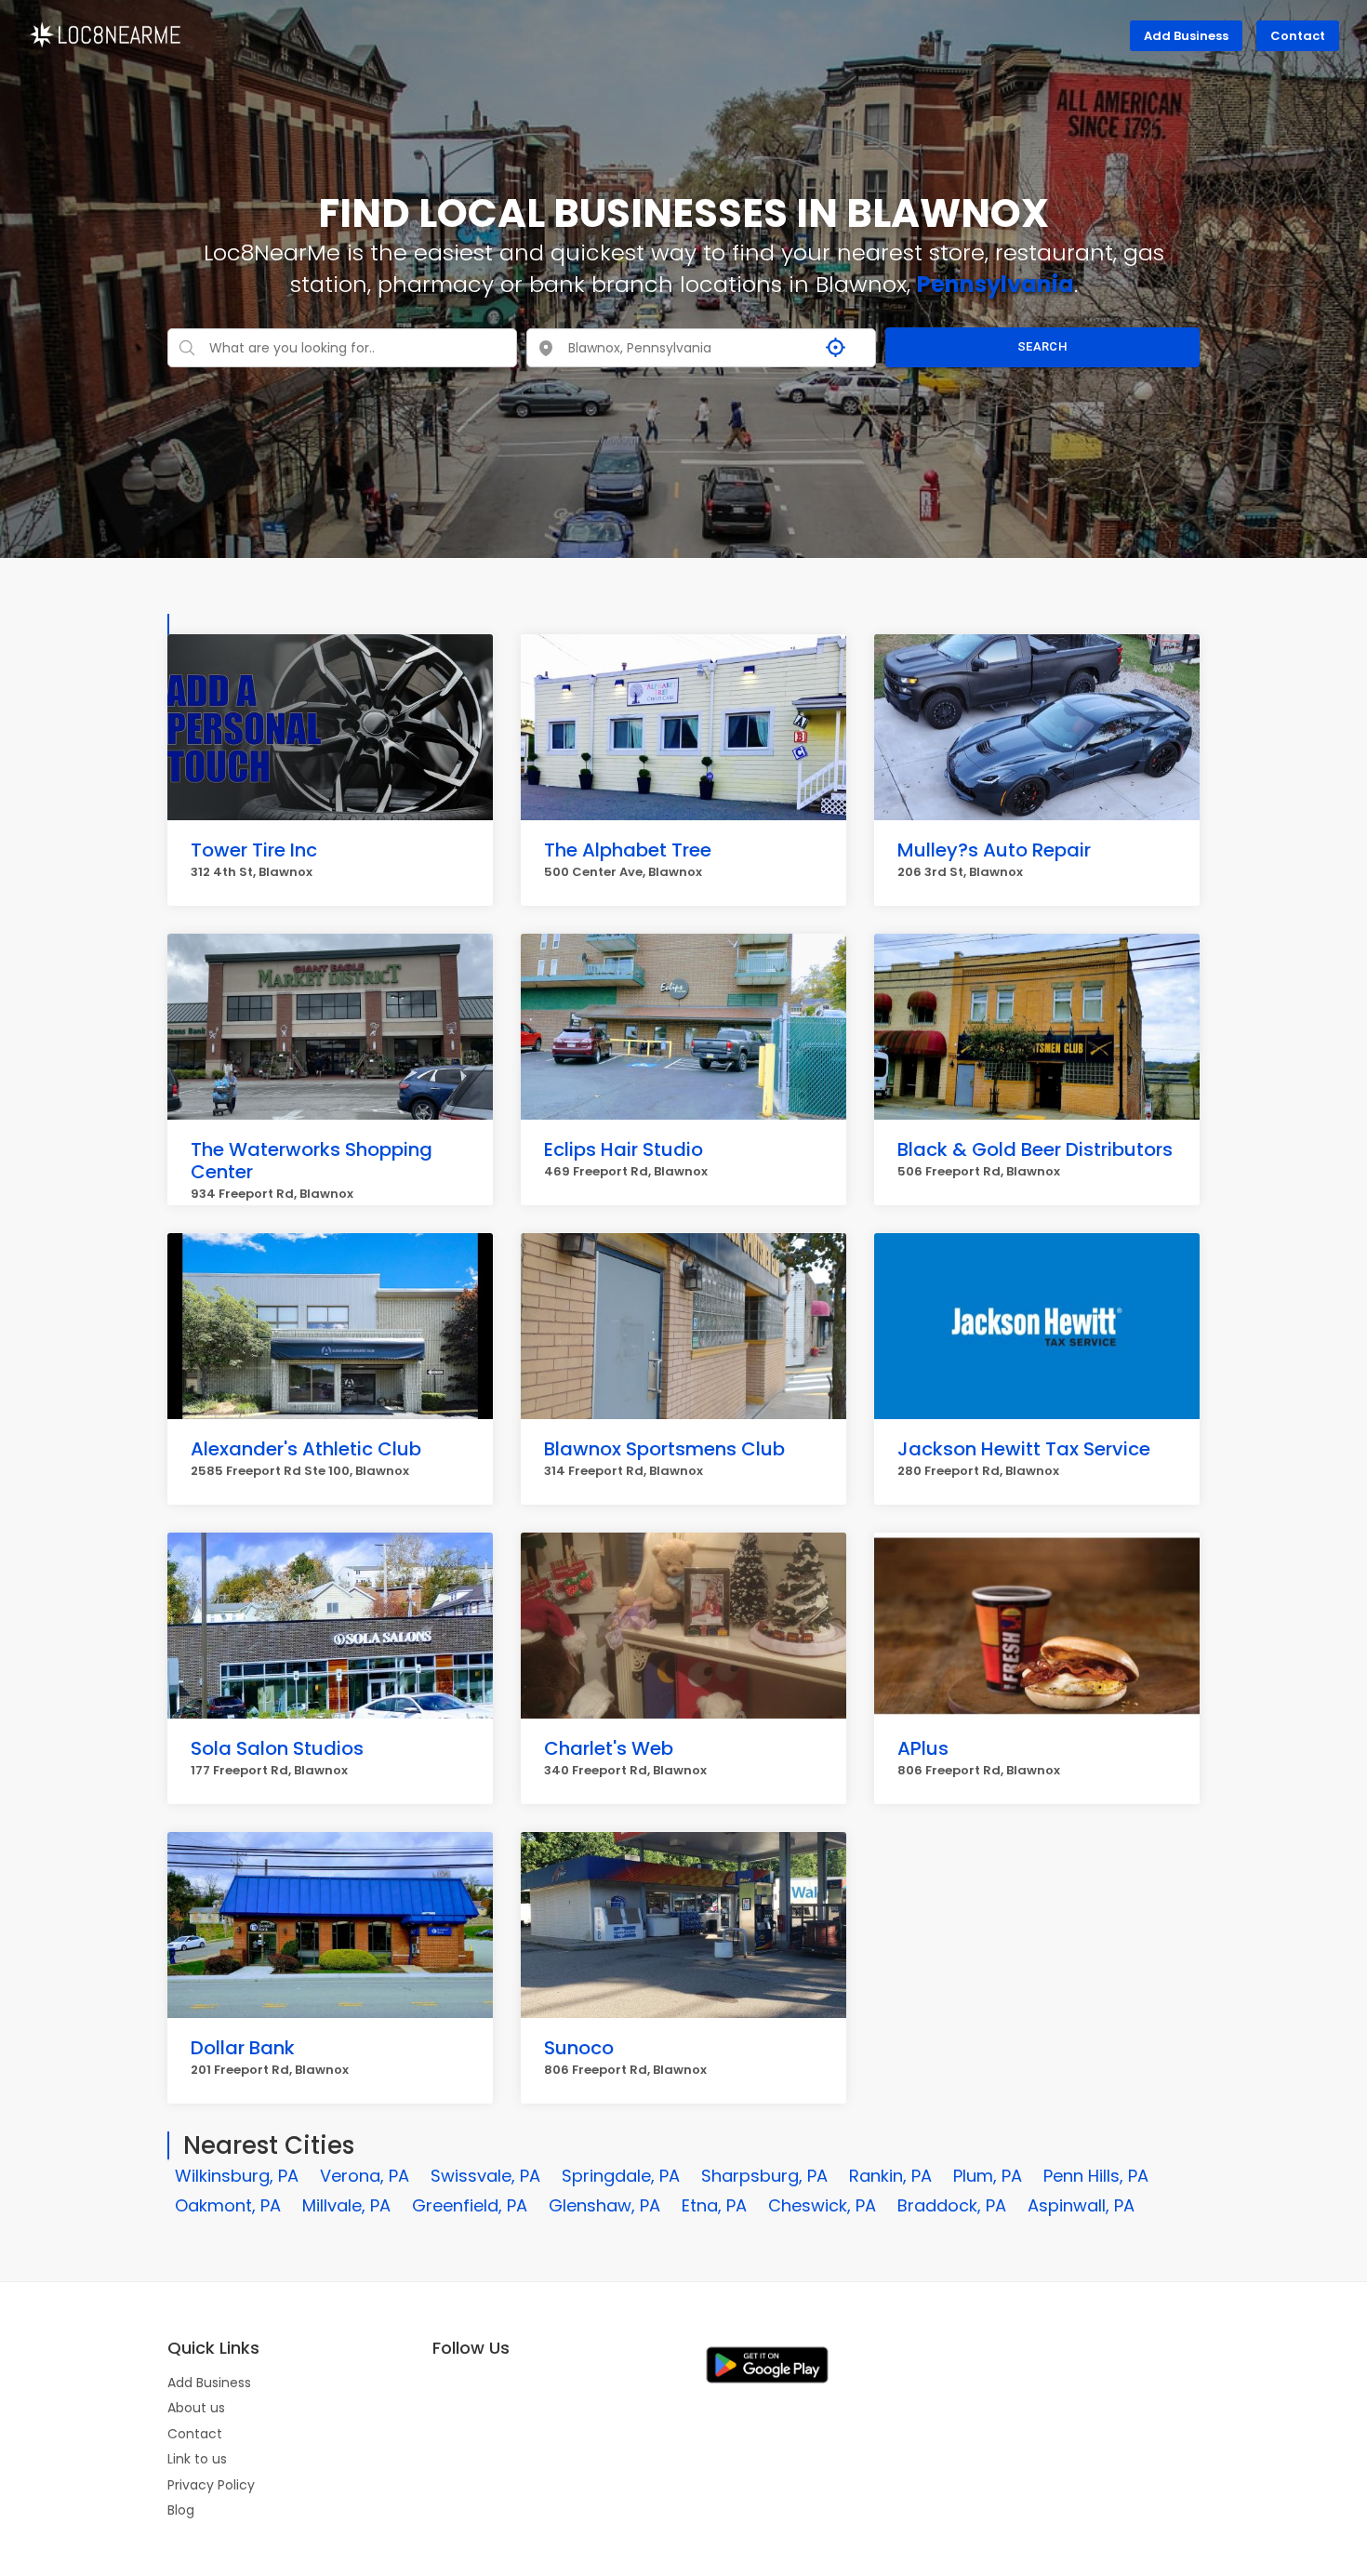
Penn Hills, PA (1096, 2176)
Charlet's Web (609, 1748)
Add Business (1186, 36)
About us (196, 2408)
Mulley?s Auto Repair (994, 850)
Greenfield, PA (470, 2205)
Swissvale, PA (485, 2176)
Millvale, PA (346, 2205)
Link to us (197, 2459)
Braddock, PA (952, 2205)
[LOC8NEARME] (105, 33)
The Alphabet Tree (628, 850)
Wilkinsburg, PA (237, 2176)
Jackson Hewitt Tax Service (1024, 1449)
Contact (1298, 36)
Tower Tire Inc (254, 850)
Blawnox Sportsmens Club (664, 1449)
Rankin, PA (890, 2176)
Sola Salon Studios (277, 1748)
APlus (923, 1748)
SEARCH (1042, 346)
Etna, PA (714, 2205)
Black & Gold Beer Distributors (1035, 1149)
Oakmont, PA (228, 2205)
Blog (181, 2510)
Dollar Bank (243, 2048)
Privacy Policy (211, 2485)
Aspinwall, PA (1081, 2205)
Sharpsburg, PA (764, 2176)
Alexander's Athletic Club (306, 1449)
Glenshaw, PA (604, 2205)
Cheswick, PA (822, 2205)
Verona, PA (365, 2176)
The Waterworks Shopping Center (312, 1161)
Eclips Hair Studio (624, 1149)
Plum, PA (988, 2176)
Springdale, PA (621, 2176)
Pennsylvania (995, 284)
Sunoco (579, 2048)
